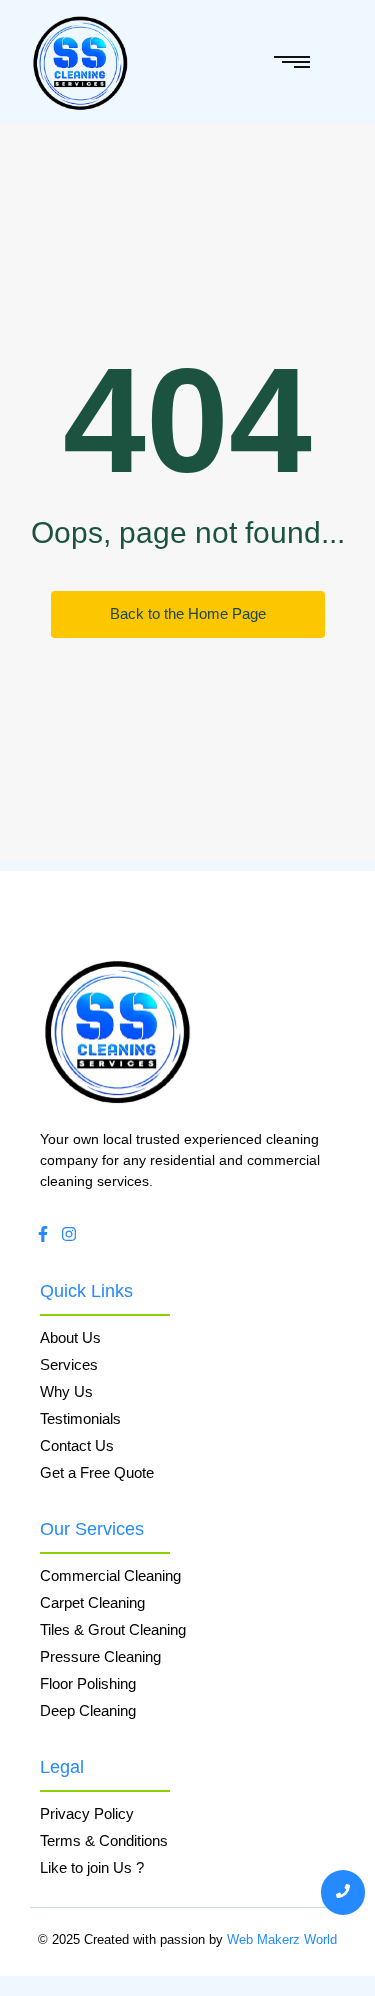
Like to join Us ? (92, 1867)
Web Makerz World (282, 1939)
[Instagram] (69, 1234)
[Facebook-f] (43, 1234)
